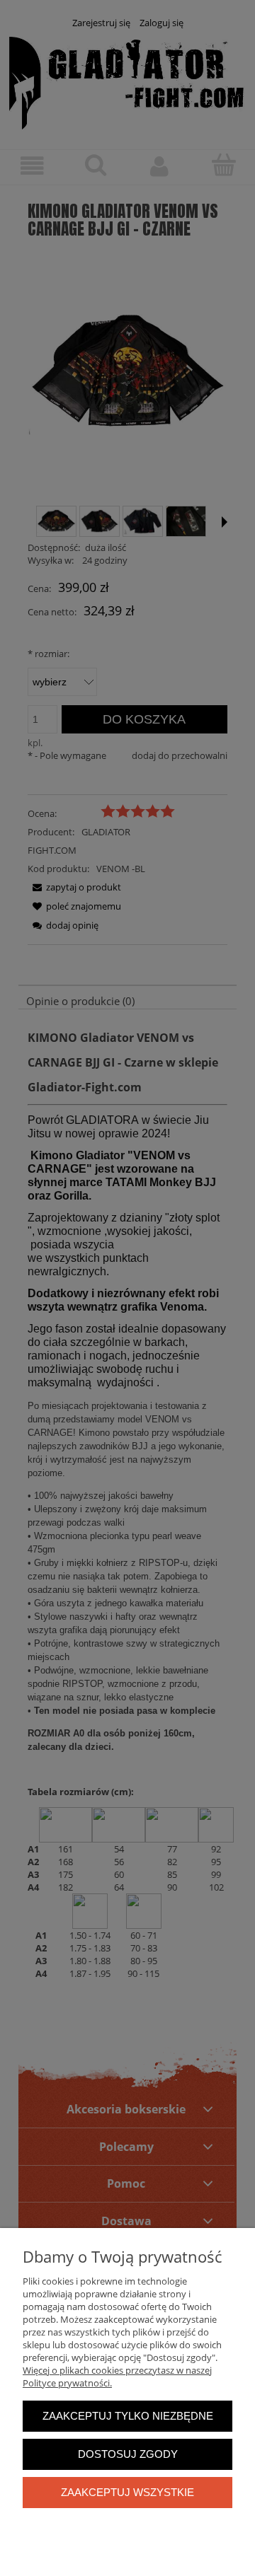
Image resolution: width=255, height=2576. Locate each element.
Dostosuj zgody (128, 2454)
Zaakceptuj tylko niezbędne (128, 2416)
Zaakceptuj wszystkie (127, 2492)
